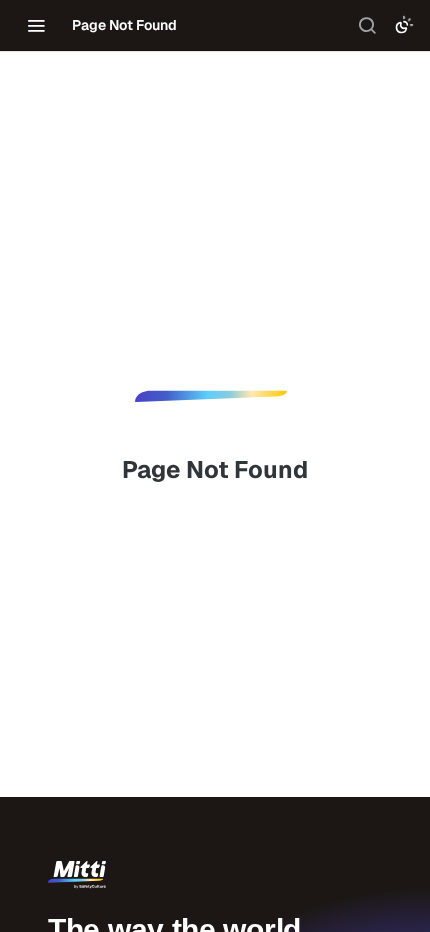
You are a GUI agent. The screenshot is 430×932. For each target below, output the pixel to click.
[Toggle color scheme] (404, 25)
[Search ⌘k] (367, 25)
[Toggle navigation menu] (36, 25)
